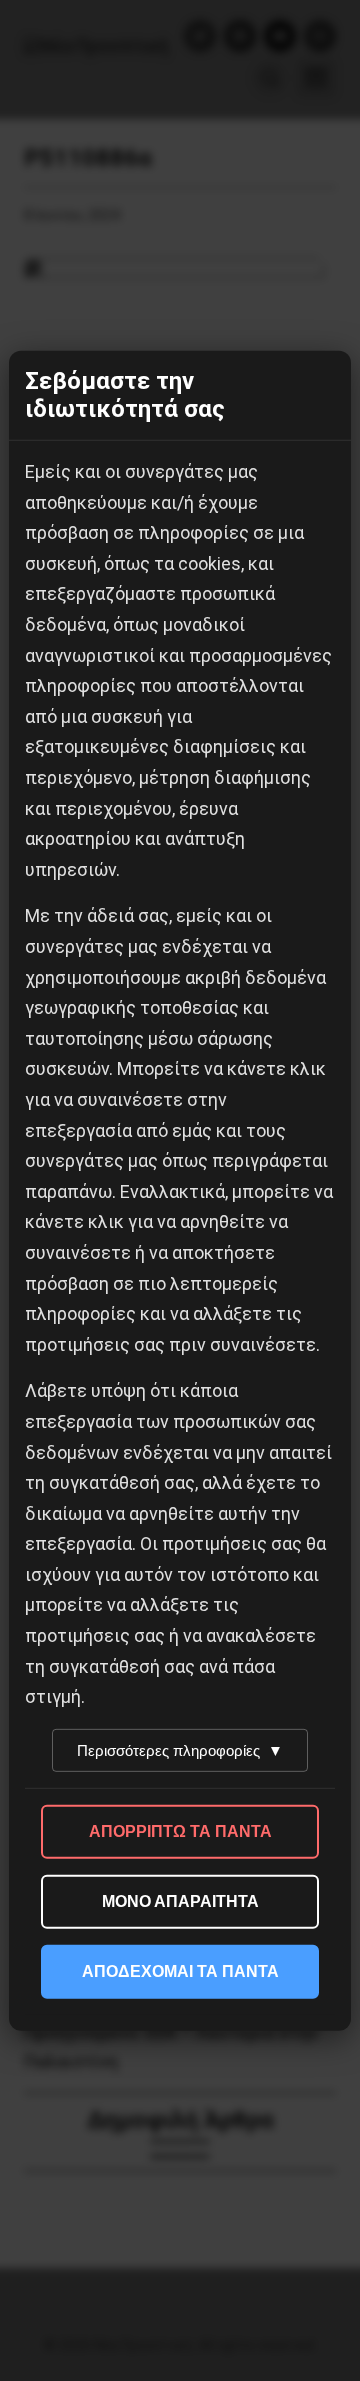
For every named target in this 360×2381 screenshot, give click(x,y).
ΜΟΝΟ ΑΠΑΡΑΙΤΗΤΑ (180, 1901)
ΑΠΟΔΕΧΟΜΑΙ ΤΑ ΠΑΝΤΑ (180, 1971)
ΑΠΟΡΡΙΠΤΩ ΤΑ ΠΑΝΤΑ (180, 1831)
